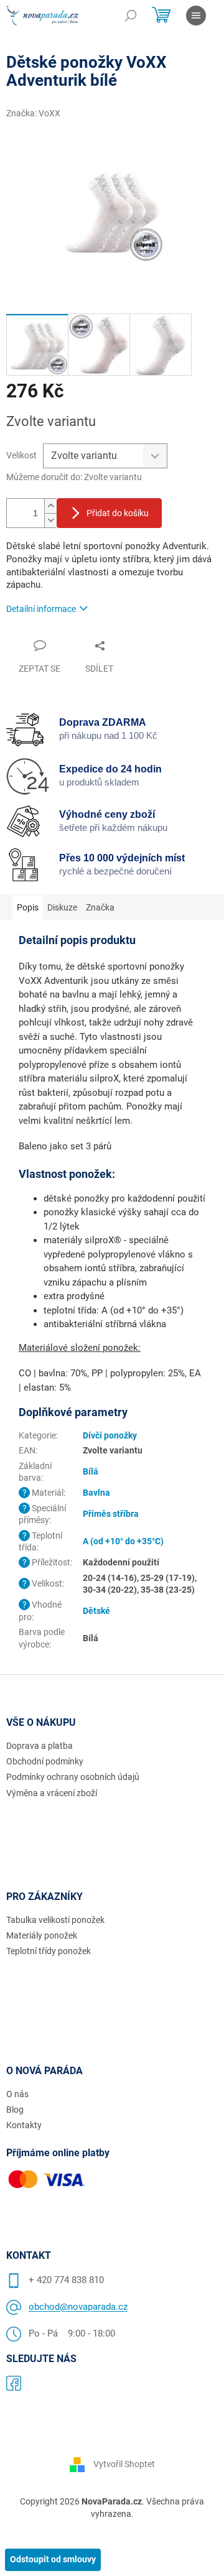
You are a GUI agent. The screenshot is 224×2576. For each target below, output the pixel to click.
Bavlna (96, 1493)
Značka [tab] (100, 907)
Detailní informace (41, 609)
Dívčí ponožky (110, 1435)
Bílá (91, 1471)
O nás (17, 2094)
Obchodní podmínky (45, 1761)
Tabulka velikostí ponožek (55, 1920)
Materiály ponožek (42, 1935)
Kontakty (24, 2125)
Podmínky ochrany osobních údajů (73, 1777)
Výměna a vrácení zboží (52, 1793)
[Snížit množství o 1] (50, 520)
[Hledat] (131, 16)
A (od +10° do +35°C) (123, 1541)
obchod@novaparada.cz (78, 2307)
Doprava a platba (40, 1746)
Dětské (96, 1611)
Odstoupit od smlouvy (53, 2559)
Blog (15, 2110)
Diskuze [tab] (62, 907)
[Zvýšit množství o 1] (50, 506)
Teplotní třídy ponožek (49, 1951)
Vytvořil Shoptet (124, 2464)
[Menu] (196, 16)
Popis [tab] (28, 907)
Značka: (33, 113)
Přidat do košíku (118, 513)
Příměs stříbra (111, 1514)
